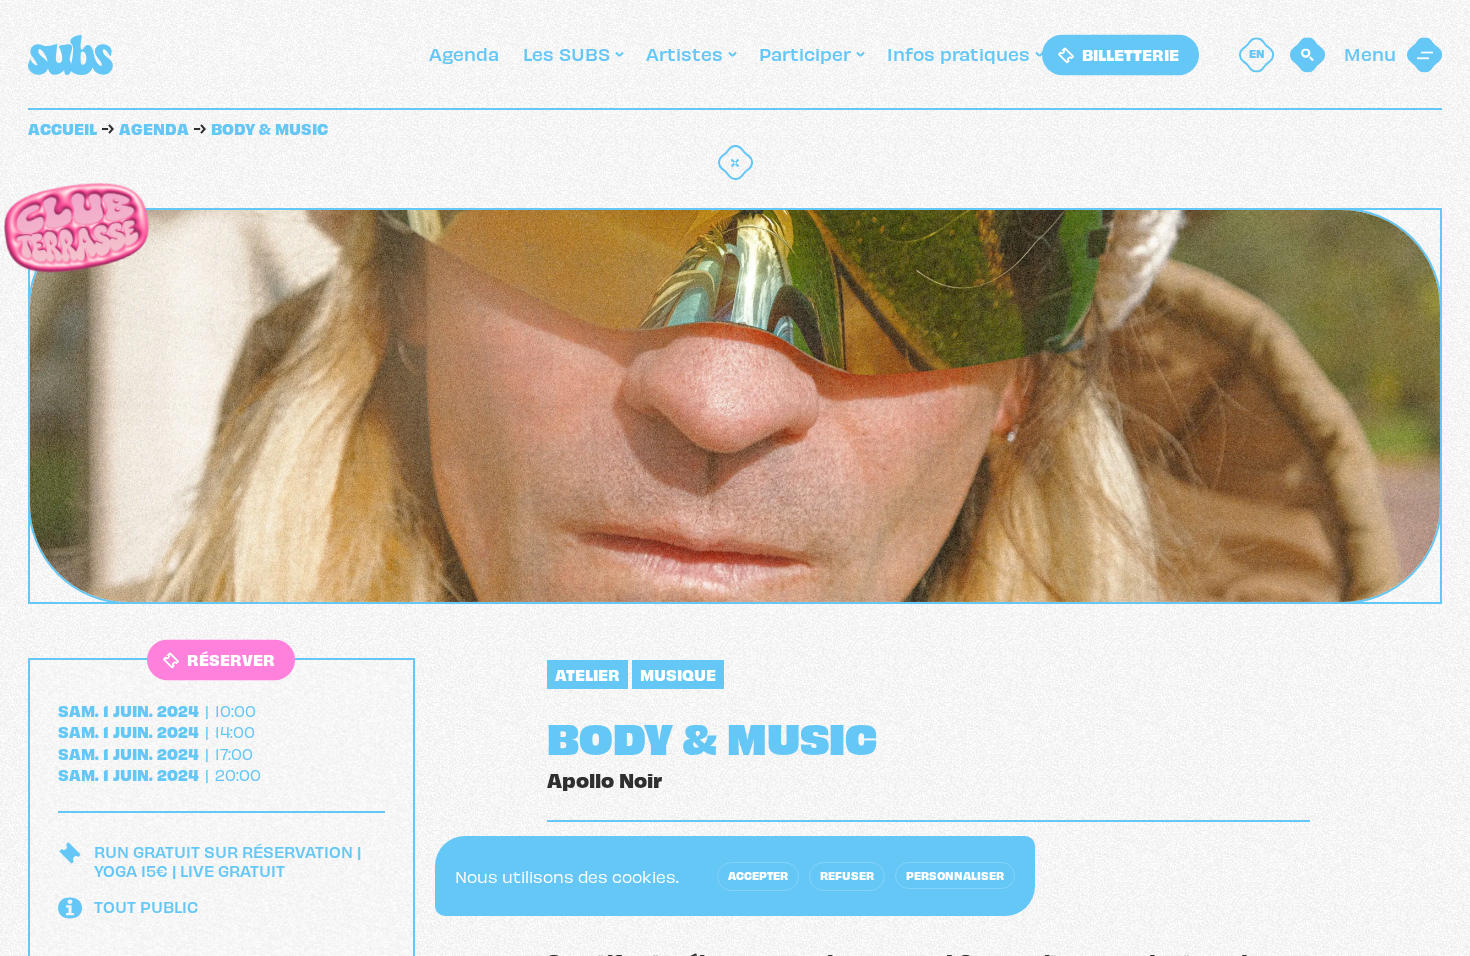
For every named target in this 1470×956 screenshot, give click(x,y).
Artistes (684, 52)
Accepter (758, 875)
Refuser (847, 875)
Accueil (62, 127)
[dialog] (735, 876)
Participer (805, 52)
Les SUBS (566, 52)
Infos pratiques (958, 52)
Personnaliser (955, 875)
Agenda (464, 52)
